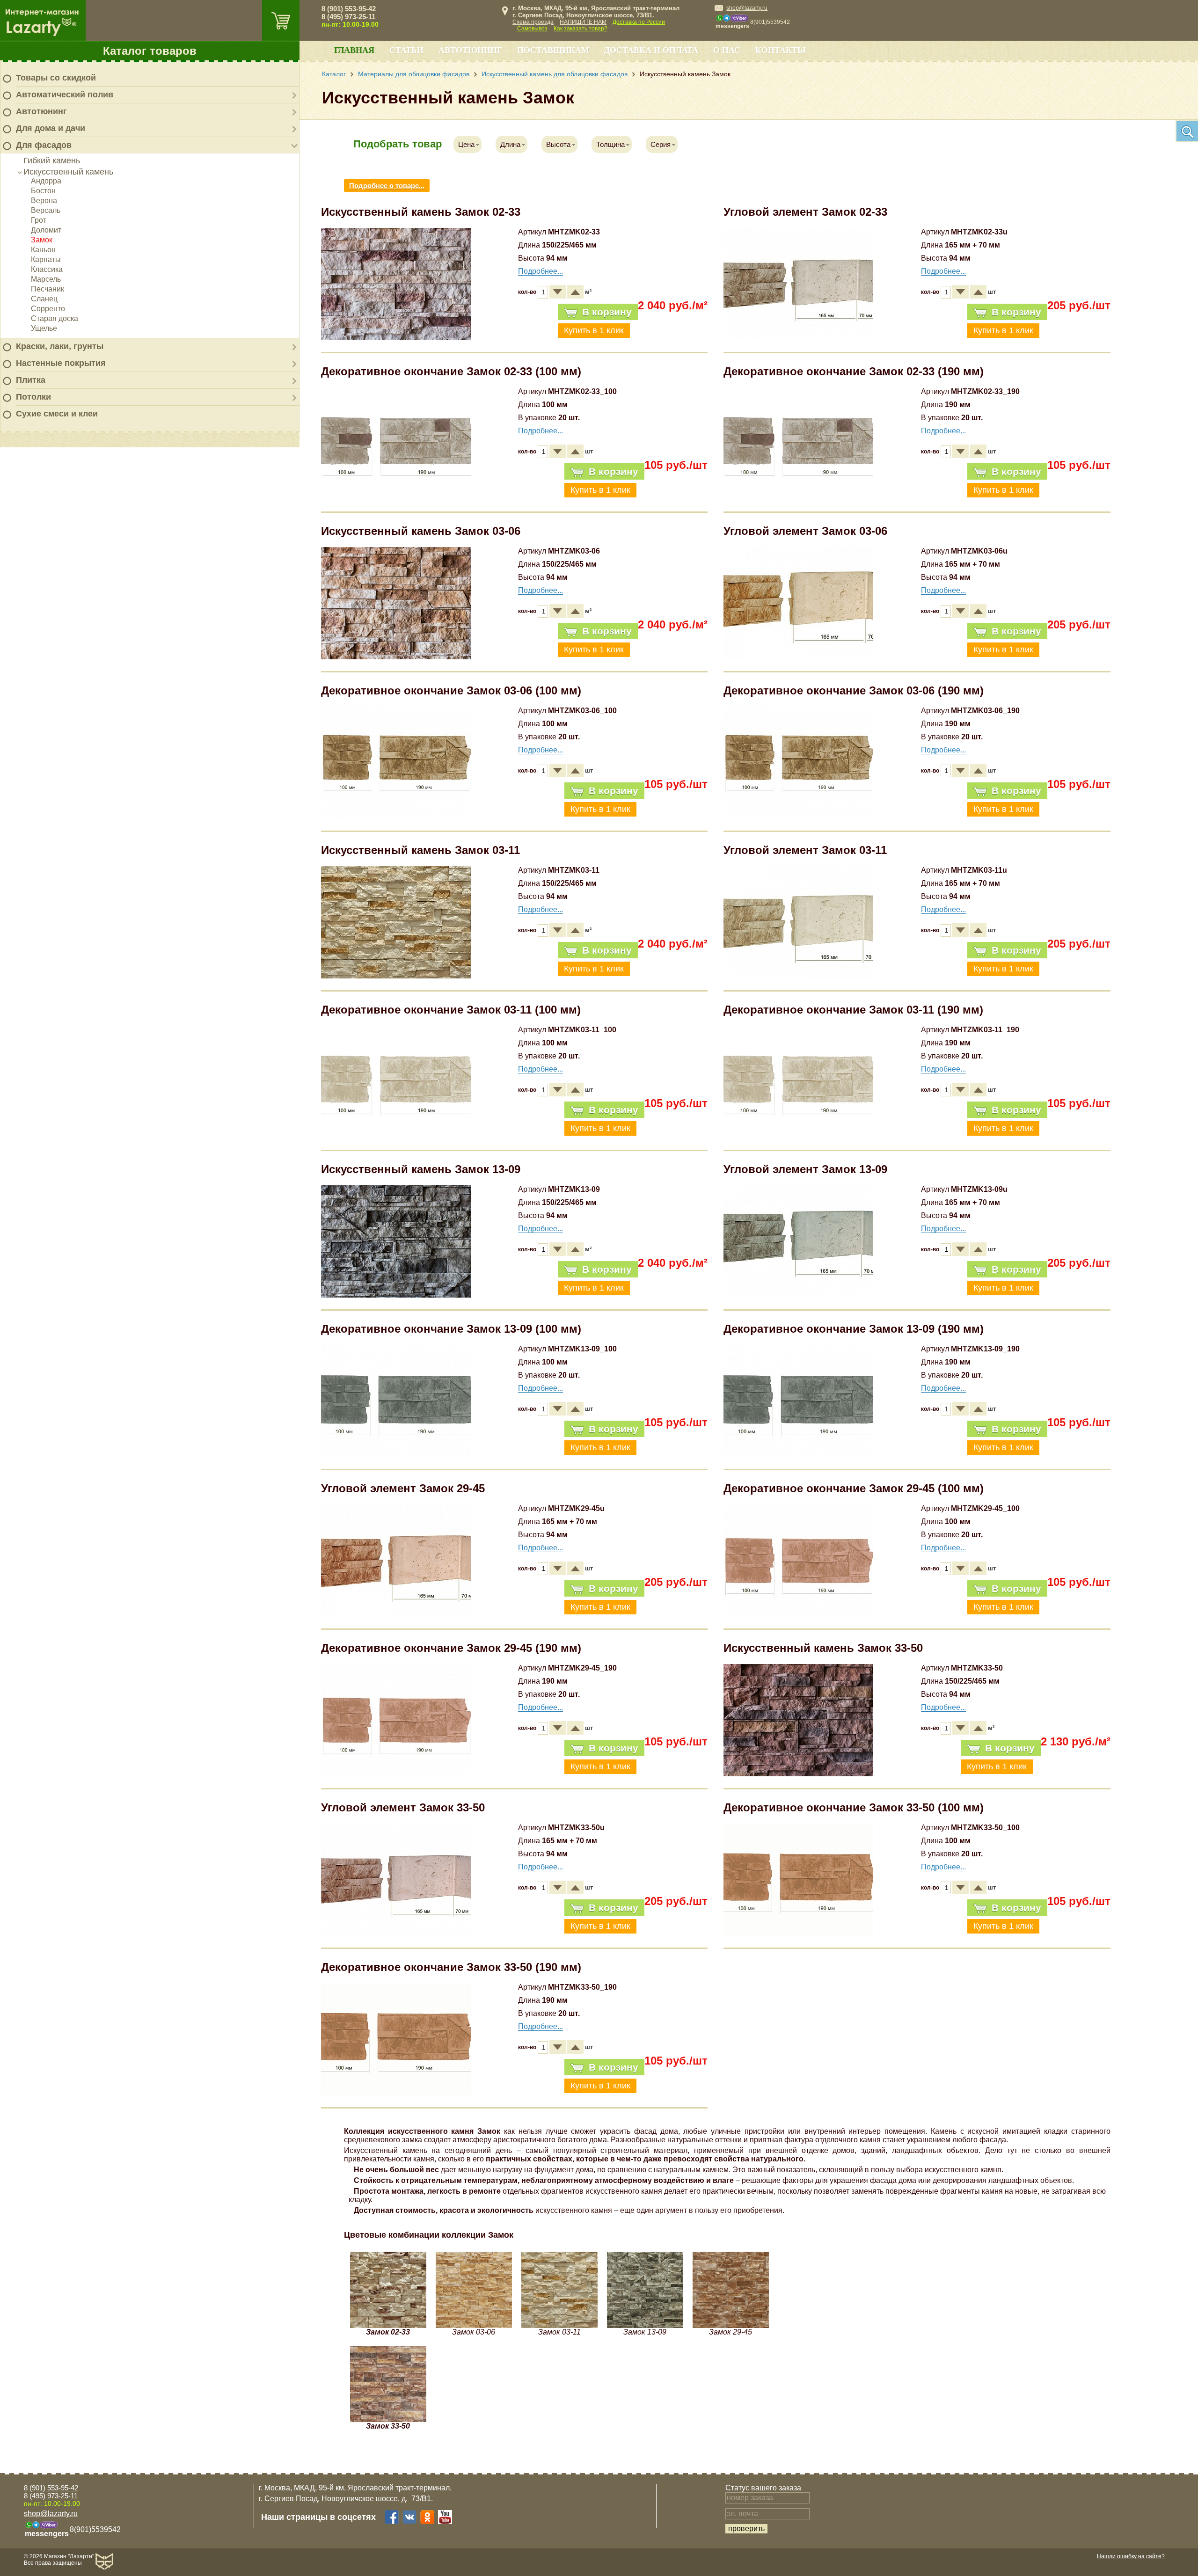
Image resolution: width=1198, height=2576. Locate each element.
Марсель (46, 279)
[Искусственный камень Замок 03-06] (396, 657)
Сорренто (48, 309)
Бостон (43, 191)
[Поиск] (1187, 131)
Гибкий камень (52, 161)
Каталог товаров (150, 51)
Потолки (33, 397)
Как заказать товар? (581, 29)
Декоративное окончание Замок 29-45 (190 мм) (451, 1648)
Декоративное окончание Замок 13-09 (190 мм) (854, 1329)
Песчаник (47, 289)
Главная (354, 50)
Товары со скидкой (56, 78)
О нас (727, 50)
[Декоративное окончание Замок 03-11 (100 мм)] (396, 1135)
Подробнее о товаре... (387, 186)
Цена (466, 144)
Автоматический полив (65, 95)
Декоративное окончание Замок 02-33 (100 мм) (451, 371)
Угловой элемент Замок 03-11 (805, 850)
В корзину (607, 312)
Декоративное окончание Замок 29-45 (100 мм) (854, 1488)
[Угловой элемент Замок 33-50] (396, 1933)
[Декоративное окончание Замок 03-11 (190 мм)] (798, 1135)
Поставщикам (553, 50)
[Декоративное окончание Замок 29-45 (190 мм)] (396, 1774)
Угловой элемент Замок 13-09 (805, 1169)
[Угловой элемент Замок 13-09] (798, 1295)
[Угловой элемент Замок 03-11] (798, 976)
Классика (47, 269)
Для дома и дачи (51, 128)
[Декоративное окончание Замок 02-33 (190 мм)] (798, 497)
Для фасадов (44, 145)
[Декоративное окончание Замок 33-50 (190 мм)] (396, 2093)
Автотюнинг (41, 111)
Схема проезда (533, 22)
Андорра (46, 181)
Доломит (46, 230)
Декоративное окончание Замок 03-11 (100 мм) (451, 1010)
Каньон (43, 250)
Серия (661, 144)
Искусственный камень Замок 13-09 (421, 1169)
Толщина (610, 144)
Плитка (31, 380)
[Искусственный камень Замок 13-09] (396, 1295)
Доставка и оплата (651, 50)
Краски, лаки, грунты (60, 346)
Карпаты (46, 259)
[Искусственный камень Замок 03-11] (396, 976)
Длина (510, 144)
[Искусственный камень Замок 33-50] (798, 1774)
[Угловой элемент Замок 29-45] (396, 1614)
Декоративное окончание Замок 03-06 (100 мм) (451, 690)
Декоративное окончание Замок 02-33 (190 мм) (854, 371)
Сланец (44, 299)
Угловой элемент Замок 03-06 (805, 531)
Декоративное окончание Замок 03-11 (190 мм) (853, 1010)
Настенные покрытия (61, 363)
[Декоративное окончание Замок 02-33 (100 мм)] (396, 497)
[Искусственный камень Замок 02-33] (396, 338)
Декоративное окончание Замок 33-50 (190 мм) (451, 1967)
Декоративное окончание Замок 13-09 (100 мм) (451, 1329)
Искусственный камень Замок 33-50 (823, 1648)
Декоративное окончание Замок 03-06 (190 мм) (854, 690)
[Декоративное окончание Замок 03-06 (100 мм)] (396, 816)
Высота (558, 144)
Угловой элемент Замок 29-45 (403, 1488)
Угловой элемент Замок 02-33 (805, 212)
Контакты (781, 50)
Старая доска (55, 318)
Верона (44, 201)
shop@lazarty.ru (747, 8)
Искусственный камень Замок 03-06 (421, 531)
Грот (39, 220)
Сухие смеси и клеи (57, 414)
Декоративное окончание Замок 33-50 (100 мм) (854, 1807)
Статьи (406, 50)
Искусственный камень (68, 172)
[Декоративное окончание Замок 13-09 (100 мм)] (396, 1455)
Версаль (46, 210)
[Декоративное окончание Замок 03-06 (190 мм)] (798, 816)
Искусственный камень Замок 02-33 (421, 212)
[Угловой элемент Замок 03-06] (798, 657)
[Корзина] (281, 20)
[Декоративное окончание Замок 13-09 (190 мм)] (798, 1455)
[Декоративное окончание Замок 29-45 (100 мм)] (798, 1614)
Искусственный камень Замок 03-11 (420, 850)
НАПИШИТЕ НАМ (583, 22)
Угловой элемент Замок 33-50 (403, 1807)
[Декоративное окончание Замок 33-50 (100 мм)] (798, 1933)
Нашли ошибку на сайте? (1131, 2556)
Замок (42, 240)
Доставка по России (639, 22)
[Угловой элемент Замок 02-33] (798, 338)
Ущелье (44, 328)
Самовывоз (532, 29)
